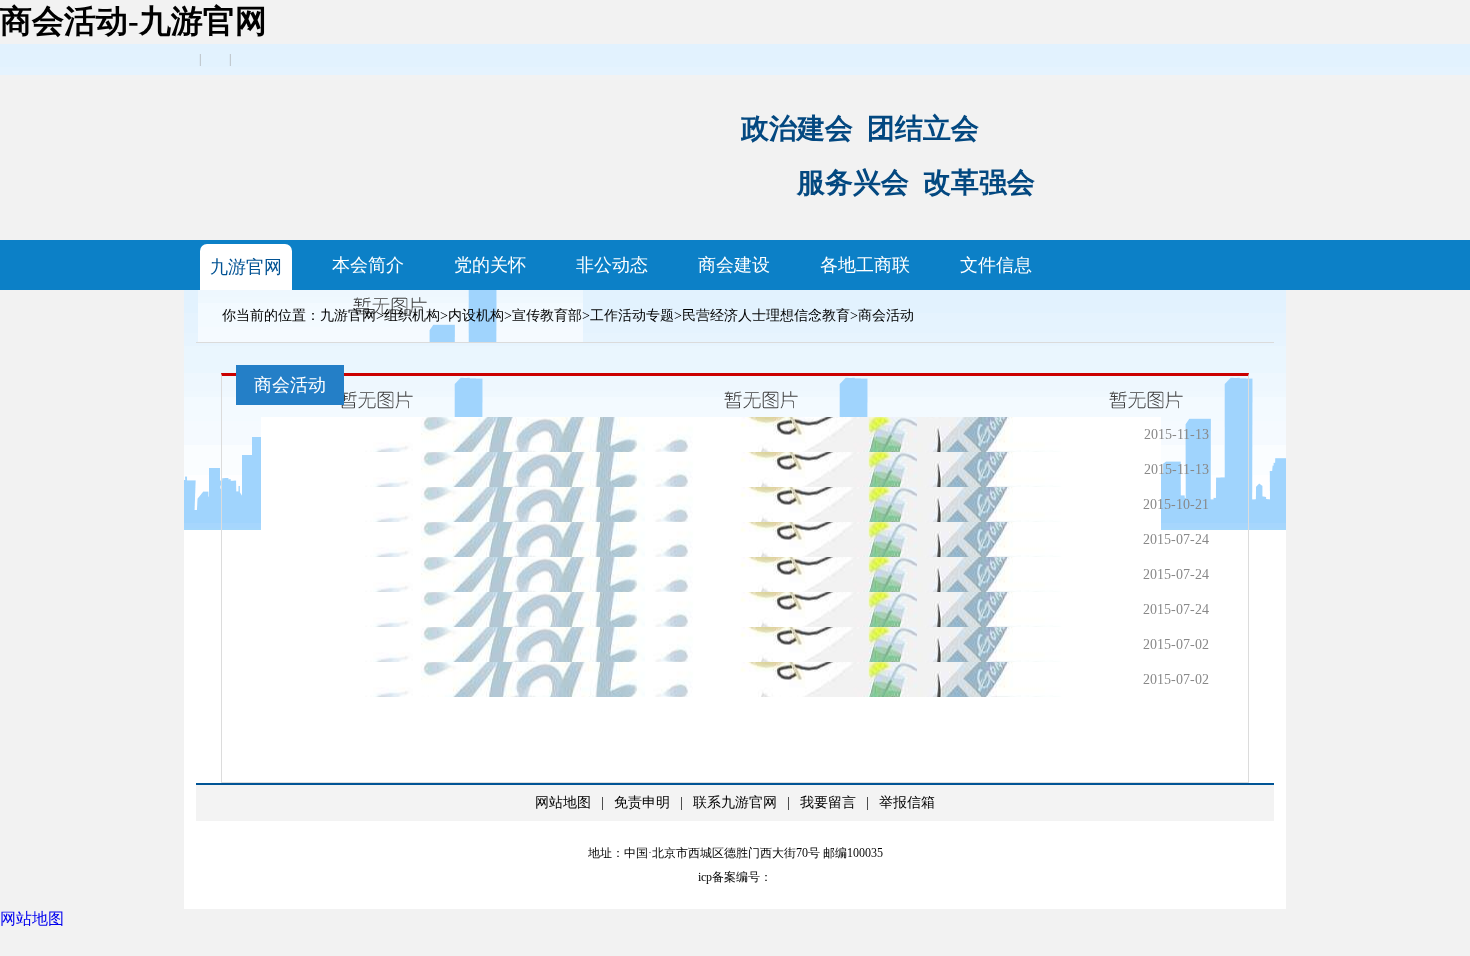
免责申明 (642, 802)
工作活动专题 (632, 315)
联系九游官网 (735, 802)
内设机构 (476, 315)
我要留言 (828, 802)
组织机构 (412, 315)
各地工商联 (865, 265)
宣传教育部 (547, 315)
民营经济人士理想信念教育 (766, 315)
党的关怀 (490, 265)
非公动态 (612, 265)
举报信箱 (907, 802)
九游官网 (246, 267)
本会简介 (368, 265)
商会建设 (734, 265)
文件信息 (996, 265)
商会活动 (886, 315)
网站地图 (563, 802)
